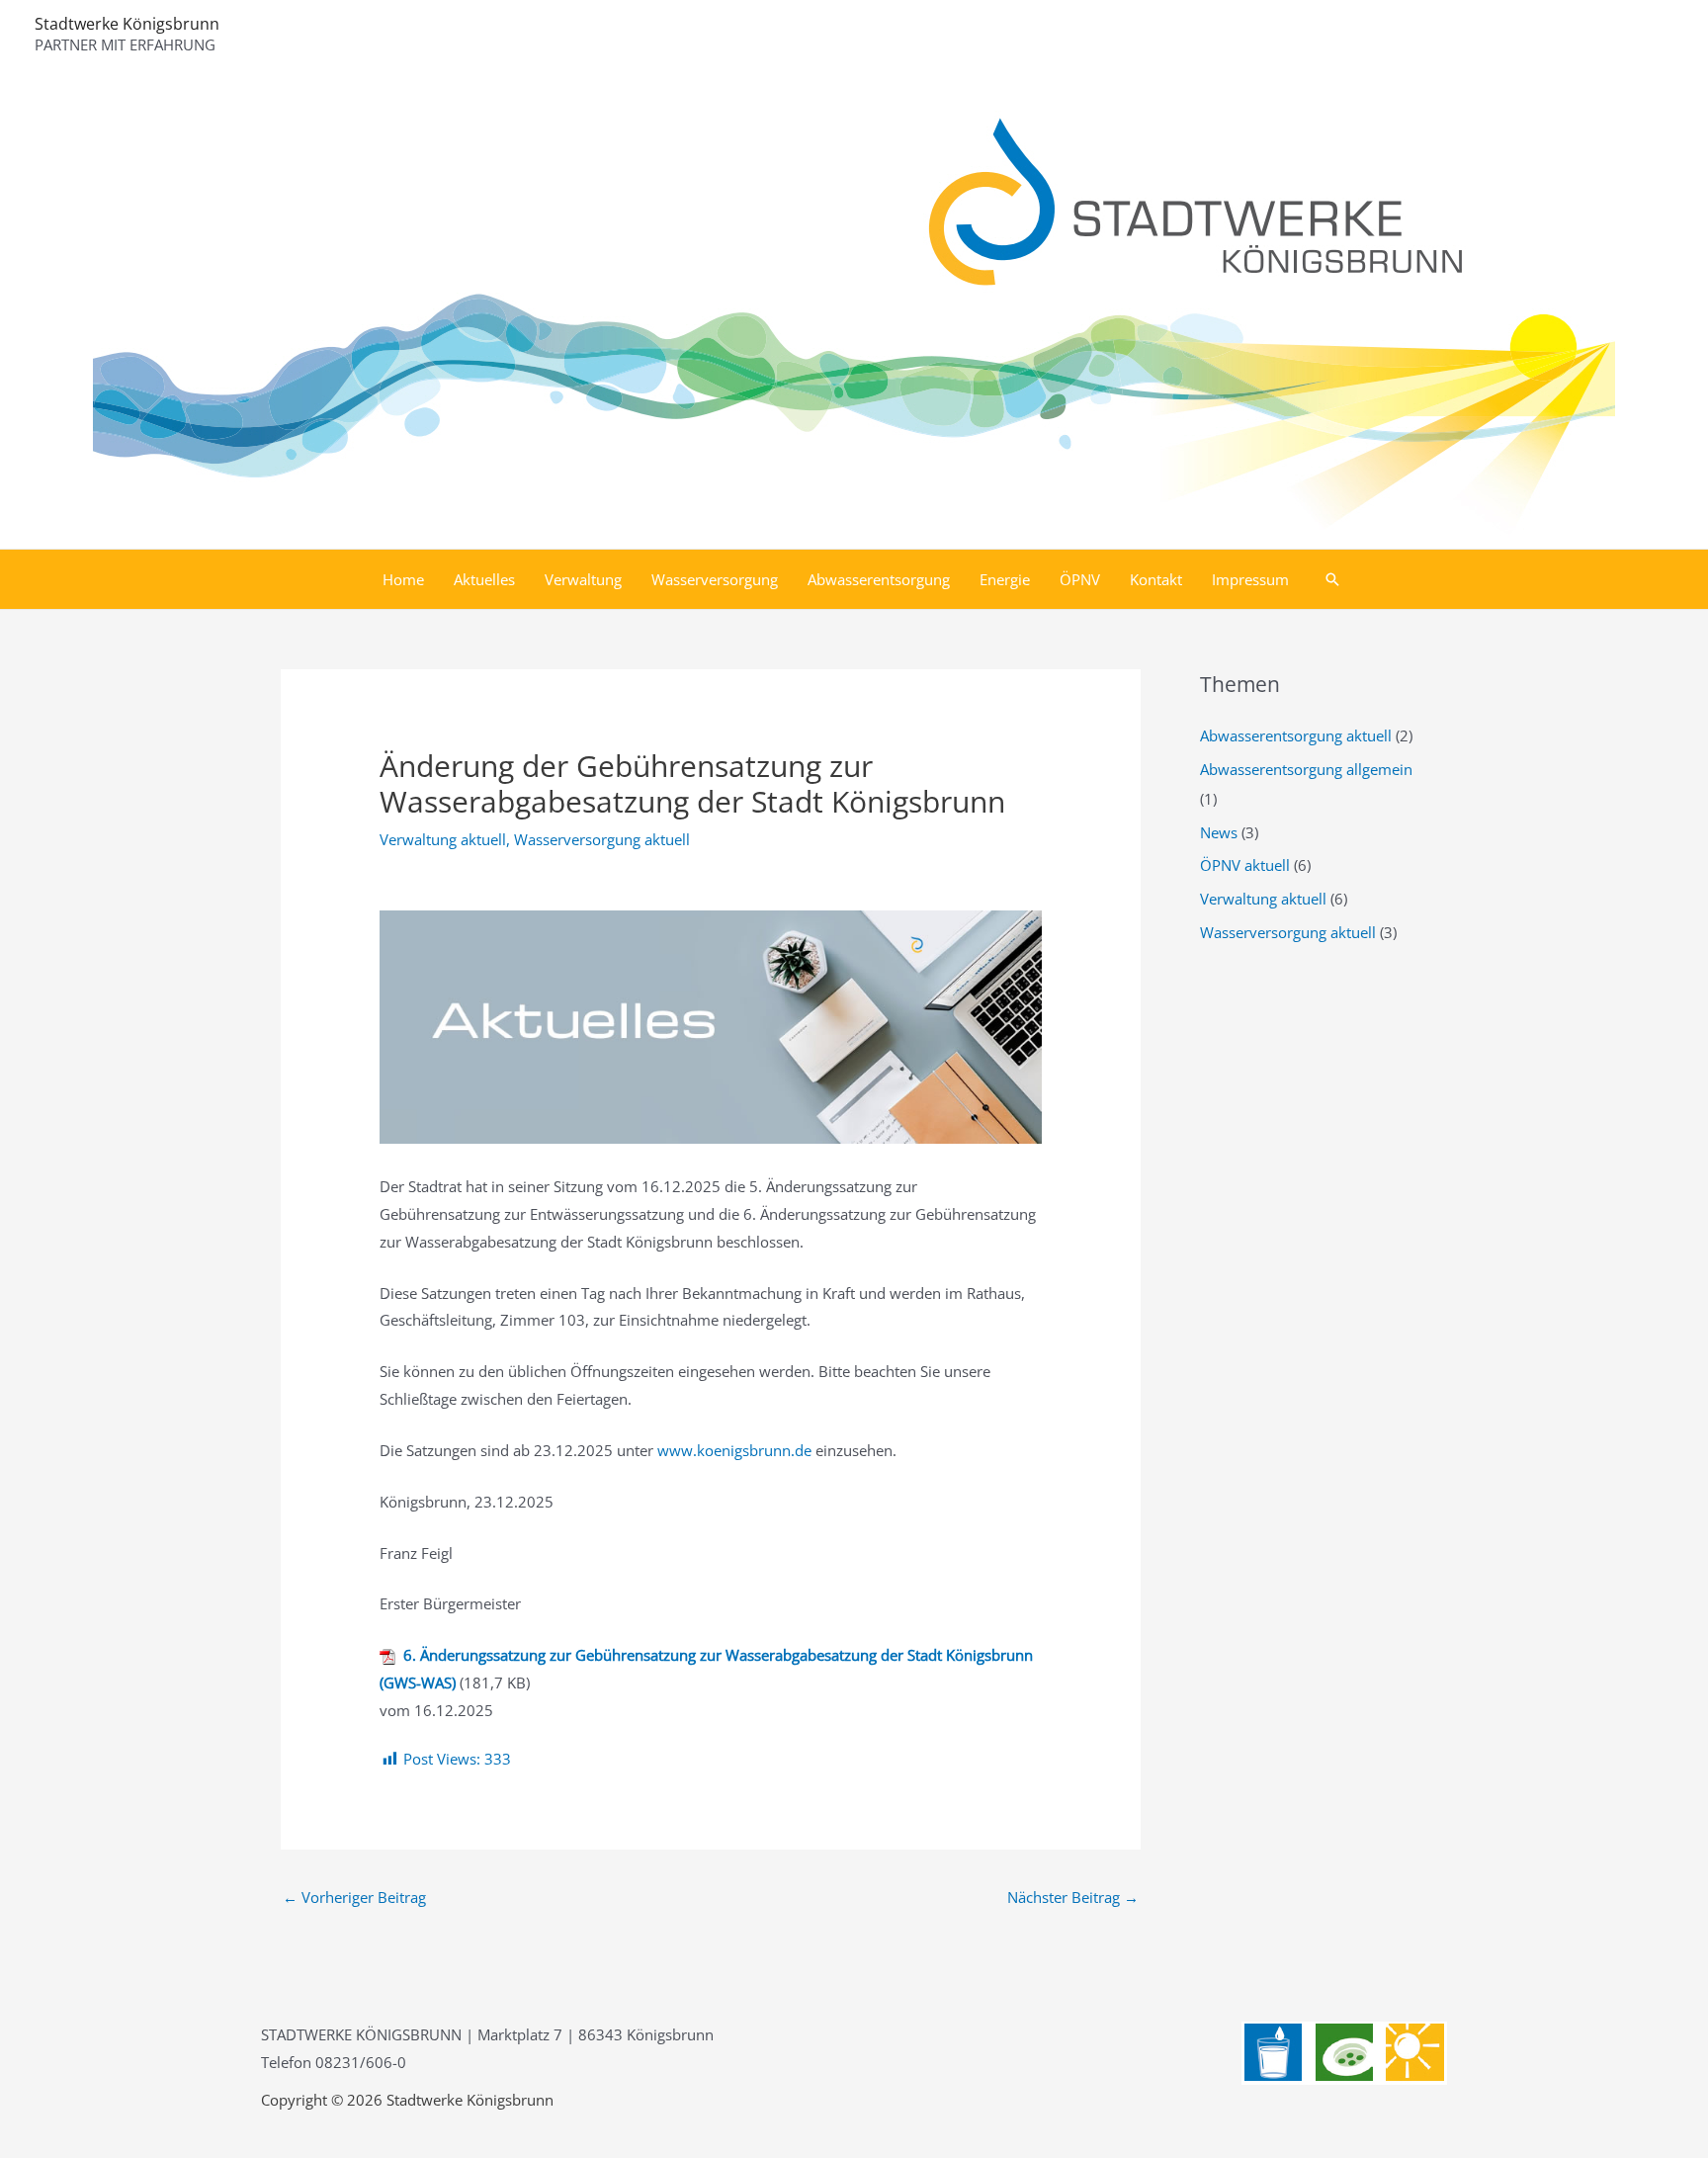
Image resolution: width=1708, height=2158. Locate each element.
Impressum (1250, 579)
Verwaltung (583, 579)
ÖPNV (1080, 579)
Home (403, 579)
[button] (1332, 579)
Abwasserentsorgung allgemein (1306, 769)
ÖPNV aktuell (1245, 865)
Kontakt (1156, 579)
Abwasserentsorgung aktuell (1296, 735)
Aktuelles (484, 579)
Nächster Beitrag (1073, 1897)
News (1219, 832)
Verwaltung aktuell (443, 839)
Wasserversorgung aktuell (602, 839)
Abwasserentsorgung (879, 579)
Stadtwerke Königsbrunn (127, 24)
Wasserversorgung (715, 579)
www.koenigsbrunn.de (734, 1450)
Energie (1005, 579)
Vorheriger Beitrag (354, 1897)
